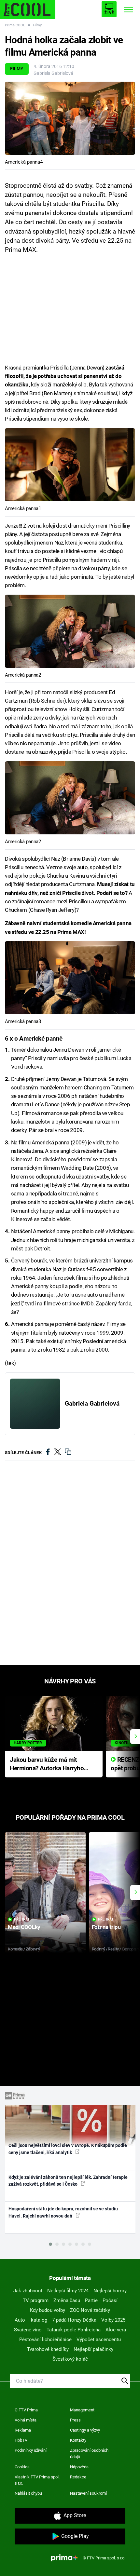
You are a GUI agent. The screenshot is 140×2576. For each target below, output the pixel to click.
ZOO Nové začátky (90, 2310)
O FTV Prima (26, 2410)
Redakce (78, 2477)
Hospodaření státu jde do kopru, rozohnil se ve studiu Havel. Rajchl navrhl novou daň (63, 2212)
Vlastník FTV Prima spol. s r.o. (37, 2480)
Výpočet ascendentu (99, 2340)
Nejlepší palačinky (93, 2349)
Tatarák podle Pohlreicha (74, 2330)
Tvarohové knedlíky (48, 2349)
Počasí (110, 2300)
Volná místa (26, 2420)
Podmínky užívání (31, 2450)
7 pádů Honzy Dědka (74, 2320)
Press (75, 2420)
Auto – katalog (31, 2320)
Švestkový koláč (70, 2359)
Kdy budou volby (48, 2310)
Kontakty (78, 2440)
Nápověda (79, 2467)
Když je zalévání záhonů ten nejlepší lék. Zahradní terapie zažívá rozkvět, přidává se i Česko (68, 2181)
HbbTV (21, 2440)
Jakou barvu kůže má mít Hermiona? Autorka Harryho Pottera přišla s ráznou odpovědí (47, 1765)
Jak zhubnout (28, 2291)
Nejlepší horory (110, 2291)
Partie (91, 2300)
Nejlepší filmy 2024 (68, 2291)
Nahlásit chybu (28, 2493)
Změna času (67, 2300)
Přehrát (22, 1919)
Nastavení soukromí (88, 2493)
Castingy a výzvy (85, 2430)
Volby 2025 (113, 2320)
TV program (36, 2300)
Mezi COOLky (24, 1927)
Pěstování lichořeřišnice (45, 2340)
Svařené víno (28, 2330)
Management (82, 2410)
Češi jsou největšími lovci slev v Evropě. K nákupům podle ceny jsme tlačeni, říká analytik (68, 2149)
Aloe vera (116, 2330)
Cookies (22, 2467)
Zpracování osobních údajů (89, 2454)
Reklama (23, 2430)
